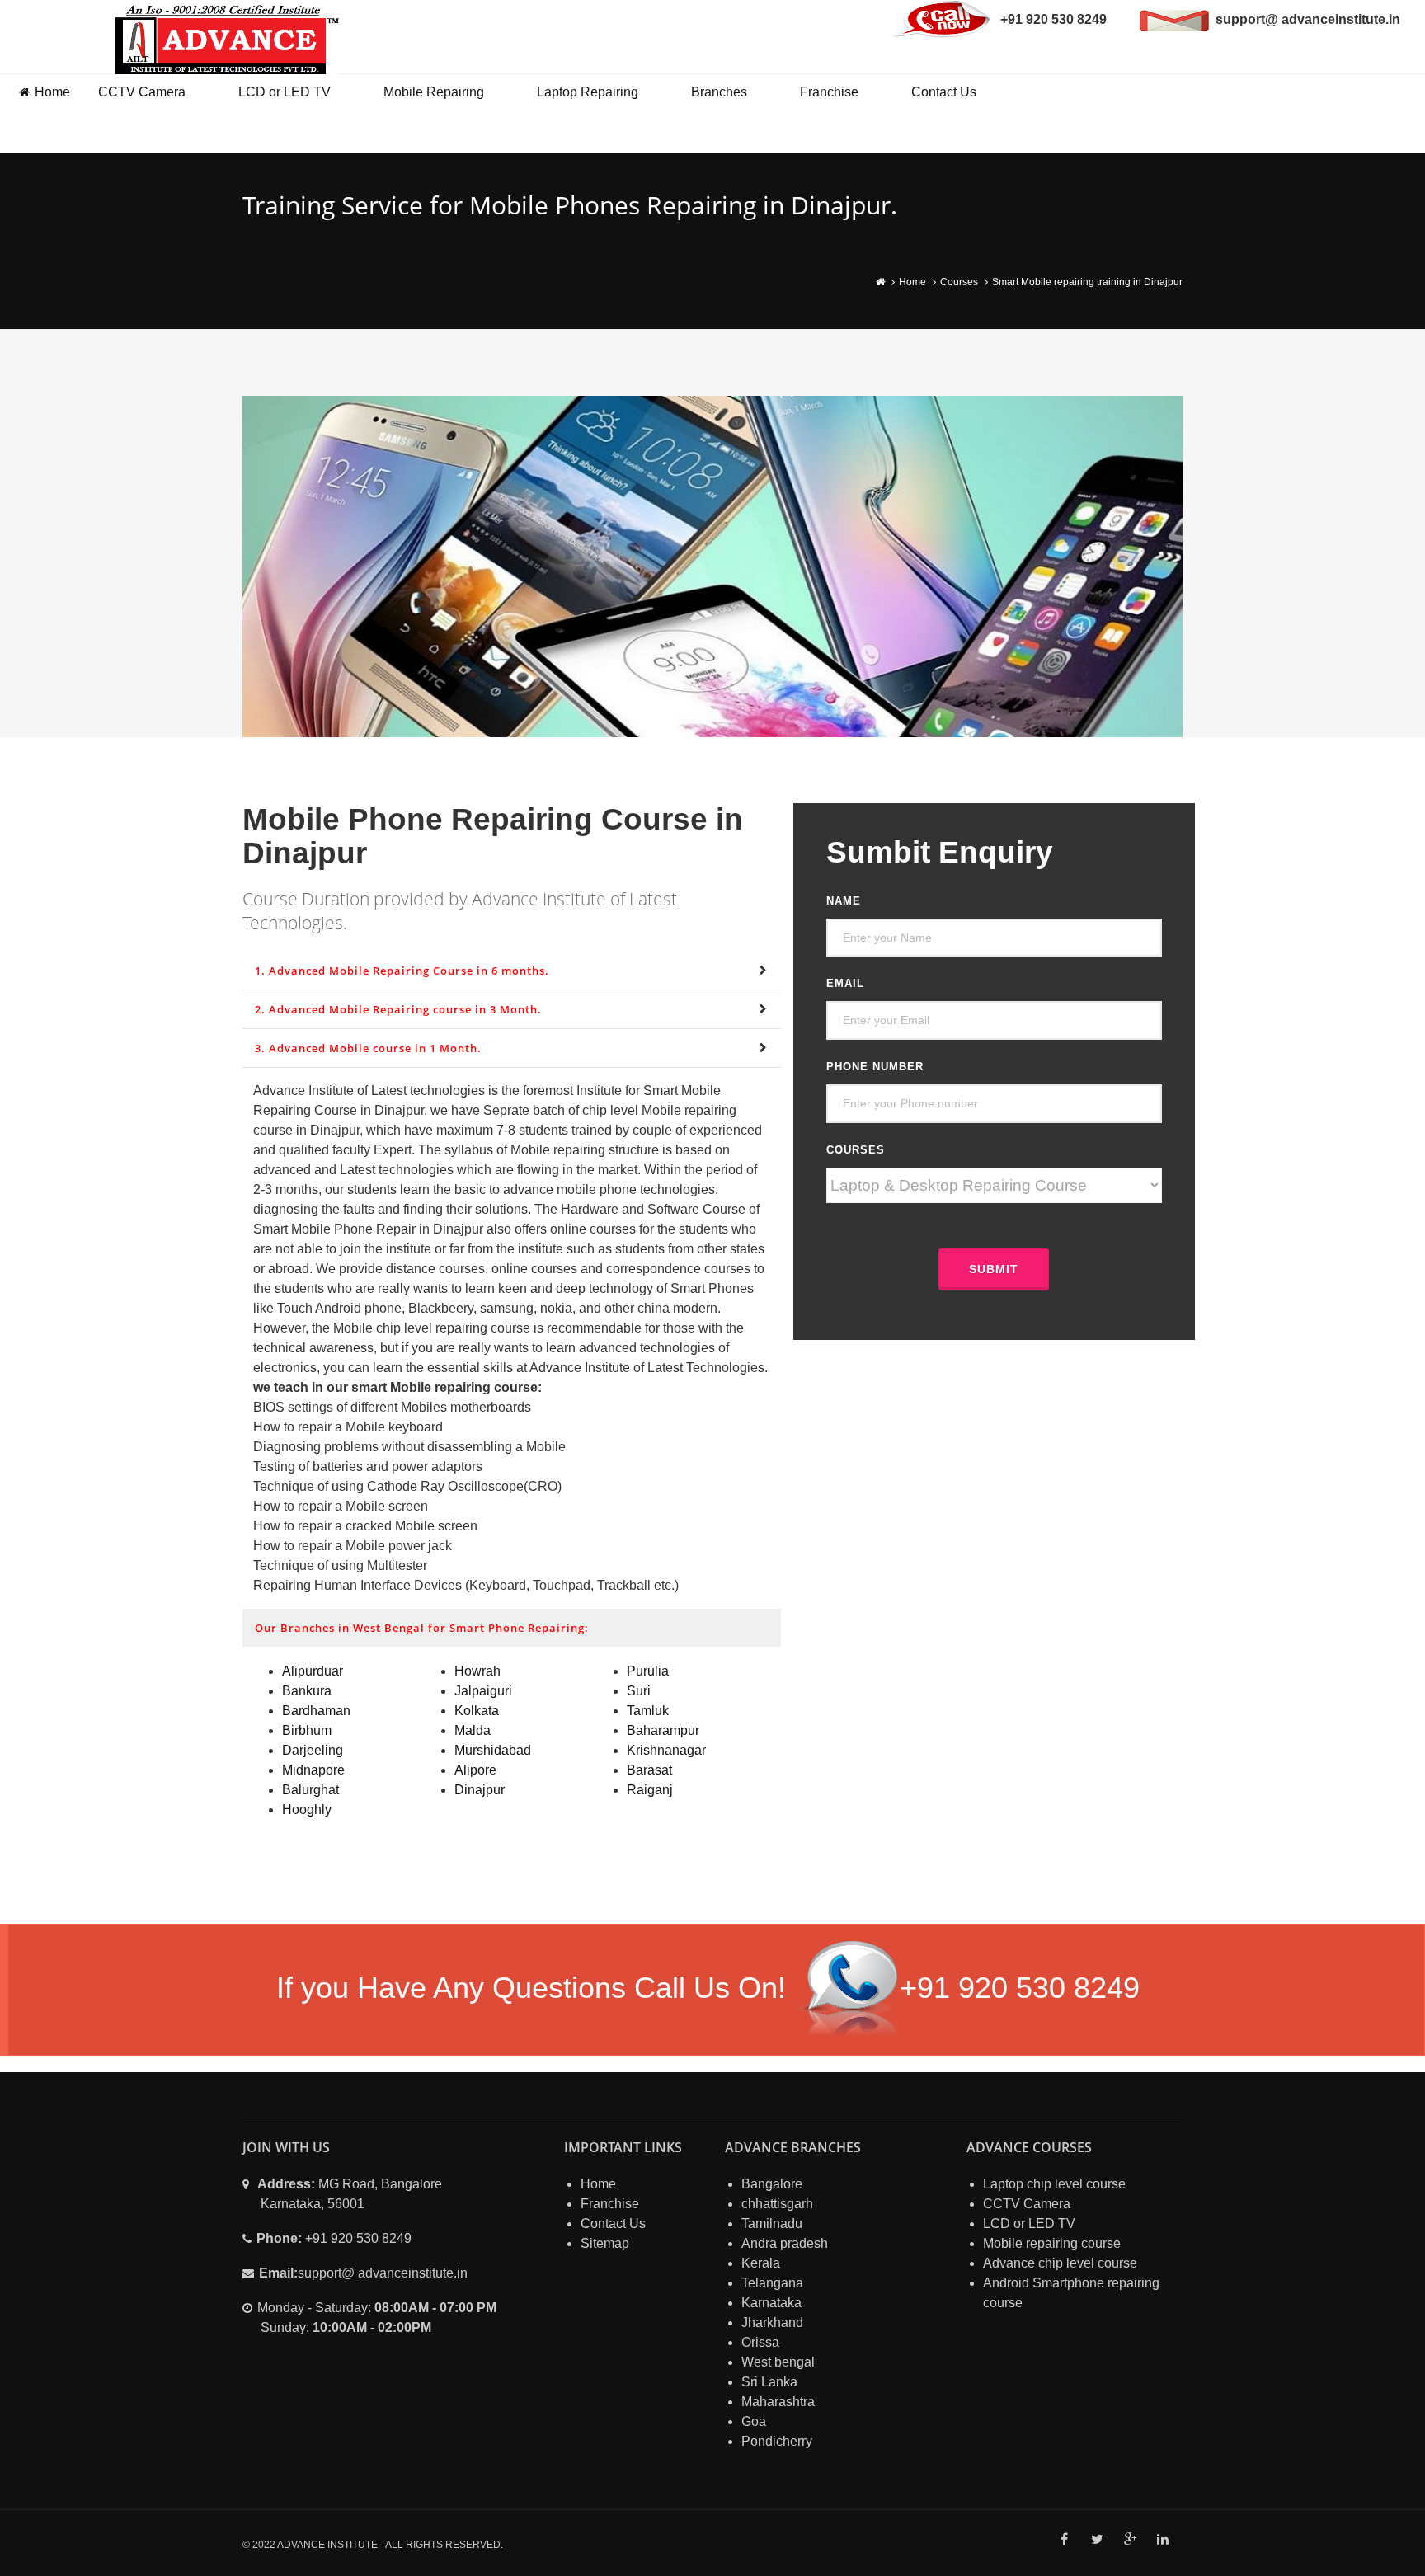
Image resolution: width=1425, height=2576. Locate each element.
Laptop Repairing (588, 92)
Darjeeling (313, 1750)
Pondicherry (777, 2441)
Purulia (648, 1671)
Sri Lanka (769, 2382)
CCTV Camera (142, 92)
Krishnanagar (666, 1750)
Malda (473, 1730)
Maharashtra (778, 2402)
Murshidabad (493, 1750)
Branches (719, 92)
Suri (639, 1691)
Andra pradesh (785, 2243)
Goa (754, 2421)
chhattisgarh (777, 2204)
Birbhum (307, 1730)
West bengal (778, 2362)
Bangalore (772, 2184)
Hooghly (307, 1810)
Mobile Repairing (434, 92)
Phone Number (875, 1067)
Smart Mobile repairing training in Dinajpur (1087, 282)
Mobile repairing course (1052, 2243)
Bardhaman (316, 1711)
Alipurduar (313, 1671)
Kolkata (477, 1711)
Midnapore (313, 1770)
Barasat (649, 1770)
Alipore (475, 1770)
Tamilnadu (772, 2223)
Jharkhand (772, 2322)
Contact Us (944, 92)
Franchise (829, 92)
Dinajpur (480, 1790)
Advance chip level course (1060, 2263)
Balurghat (310, 1790)
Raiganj (650, 1790)
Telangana (772, 2283)
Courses (959, 282)
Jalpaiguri (483, 1691)
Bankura (307, 1691)
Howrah (477, 1671)
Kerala (761, 2263)
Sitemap (605, 2243)
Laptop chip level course (1054, 2184)
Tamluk (648, 1711)
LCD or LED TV (285, 92)
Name (844, 901)
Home (52, 92)
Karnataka (771, 2303)
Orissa (760, 2342)
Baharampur (663, 1730)
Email (845, 983)
